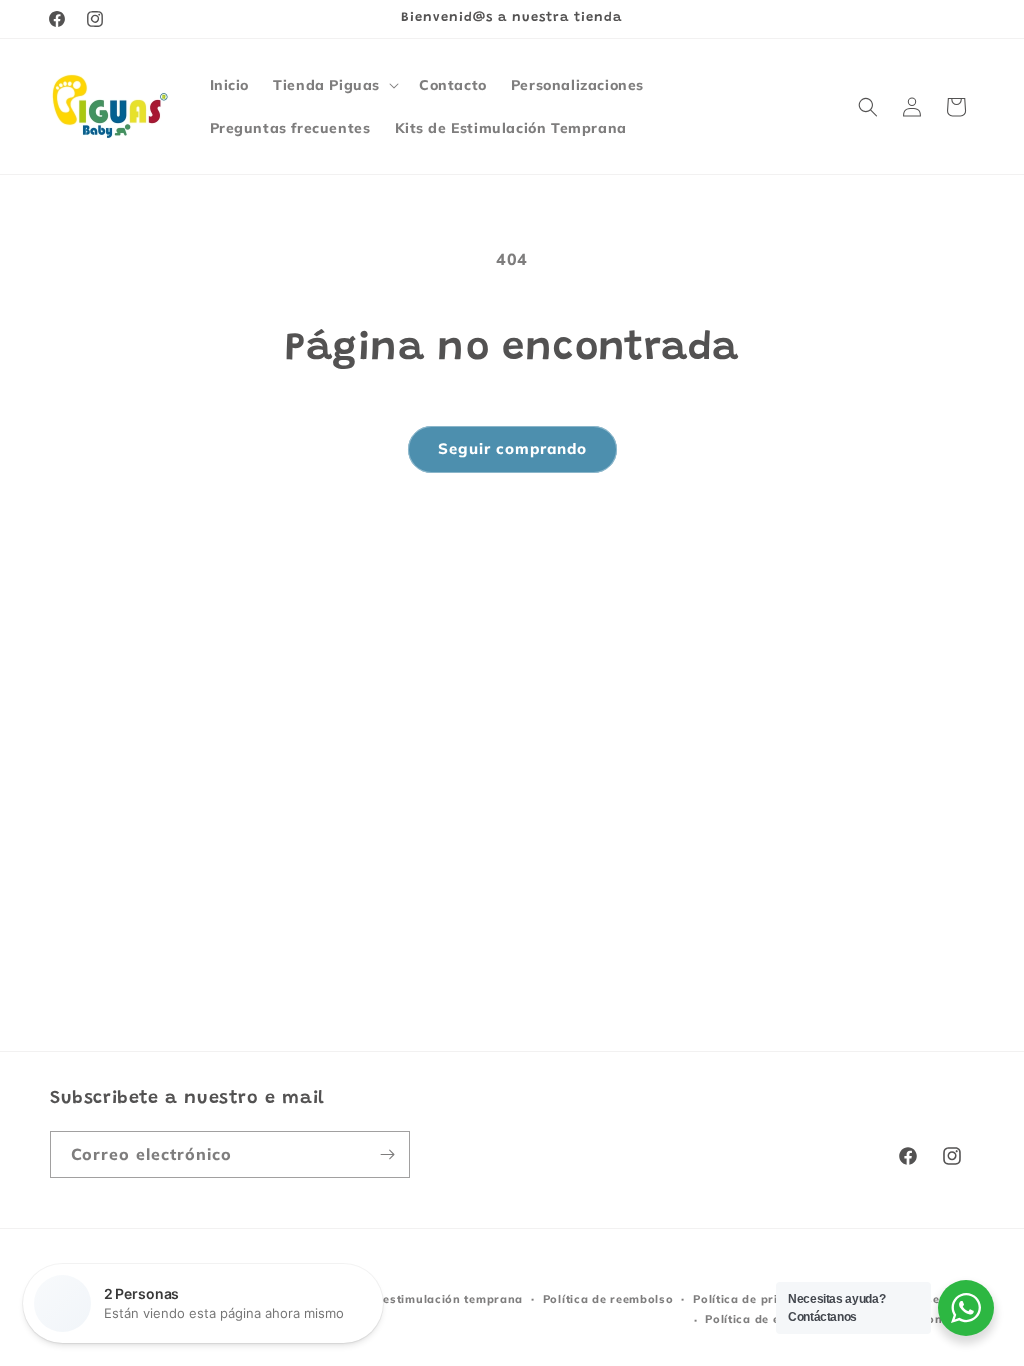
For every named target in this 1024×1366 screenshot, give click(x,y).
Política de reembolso (608, 1299)
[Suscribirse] (387, 1154)
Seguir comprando (512, 448)
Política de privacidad (759, 1299)
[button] (334, 85)
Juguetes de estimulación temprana (416, 1299)
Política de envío (755, 1319)
